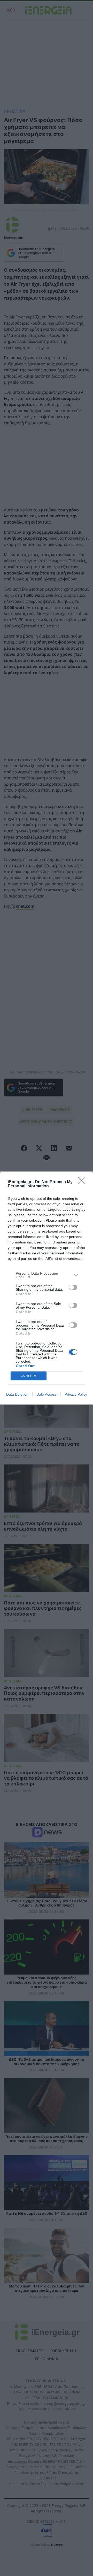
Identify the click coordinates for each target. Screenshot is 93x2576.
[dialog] (47, 1288)
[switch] (73, 1287)
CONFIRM (29, 1376)
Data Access (47, 1394)
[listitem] (47, 1275)
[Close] (83, 1182)
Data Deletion (17, 1394)
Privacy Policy (76, 1394)
